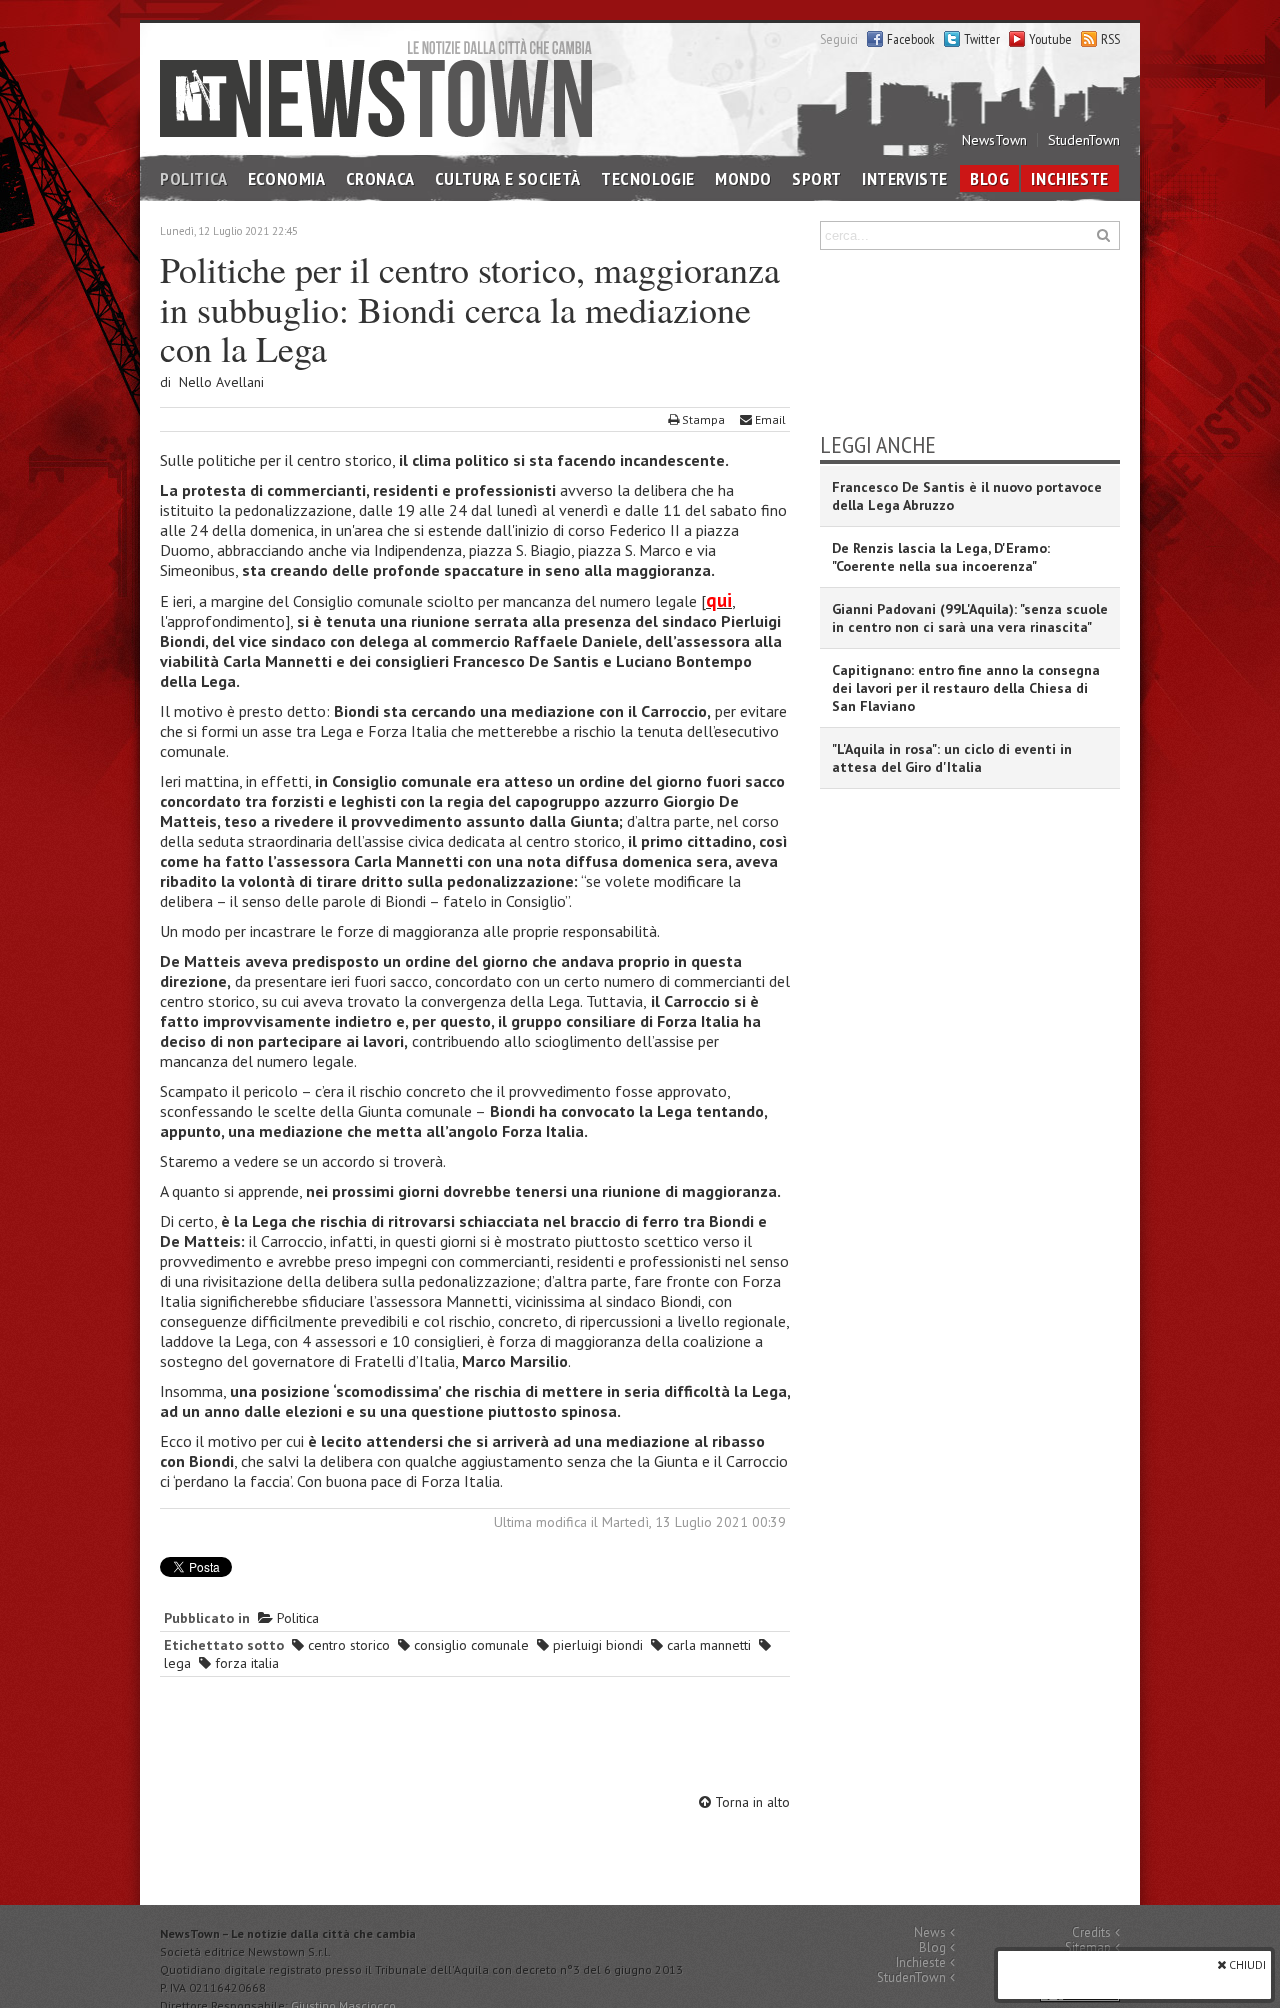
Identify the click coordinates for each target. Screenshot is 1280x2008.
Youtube (1050, 39)
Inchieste (1069, 178)
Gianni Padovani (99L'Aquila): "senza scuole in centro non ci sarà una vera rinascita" (970, 618)
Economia (287, 178)
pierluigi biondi (596, 1645)
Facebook (911, 39)
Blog (989, 178)
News (930, 1932)
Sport (817, 178)
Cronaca (380, 178)
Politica (194, 178)
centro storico (347, 1645)
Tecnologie (648, 178)
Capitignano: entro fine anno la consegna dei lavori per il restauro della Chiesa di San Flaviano (966, 688)
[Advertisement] (475, 1738)
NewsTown (994, 140)
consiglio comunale (469, 1645)
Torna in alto (750, 1802)
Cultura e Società (508, 178)
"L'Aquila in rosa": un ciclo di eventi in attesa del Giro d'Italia (952, 758)
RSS (1110, 39)
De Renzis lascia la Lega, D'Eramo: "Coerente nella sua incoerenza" (941, 557)
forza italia (245, 1663)
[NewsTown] (376, 87)
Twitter (982, 39)
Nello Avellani (221, 382)
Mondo (743, 178)
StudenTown (1084, 140)
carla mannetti (707, 1645)
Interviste (905, 178)
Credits (1091, 1932)
